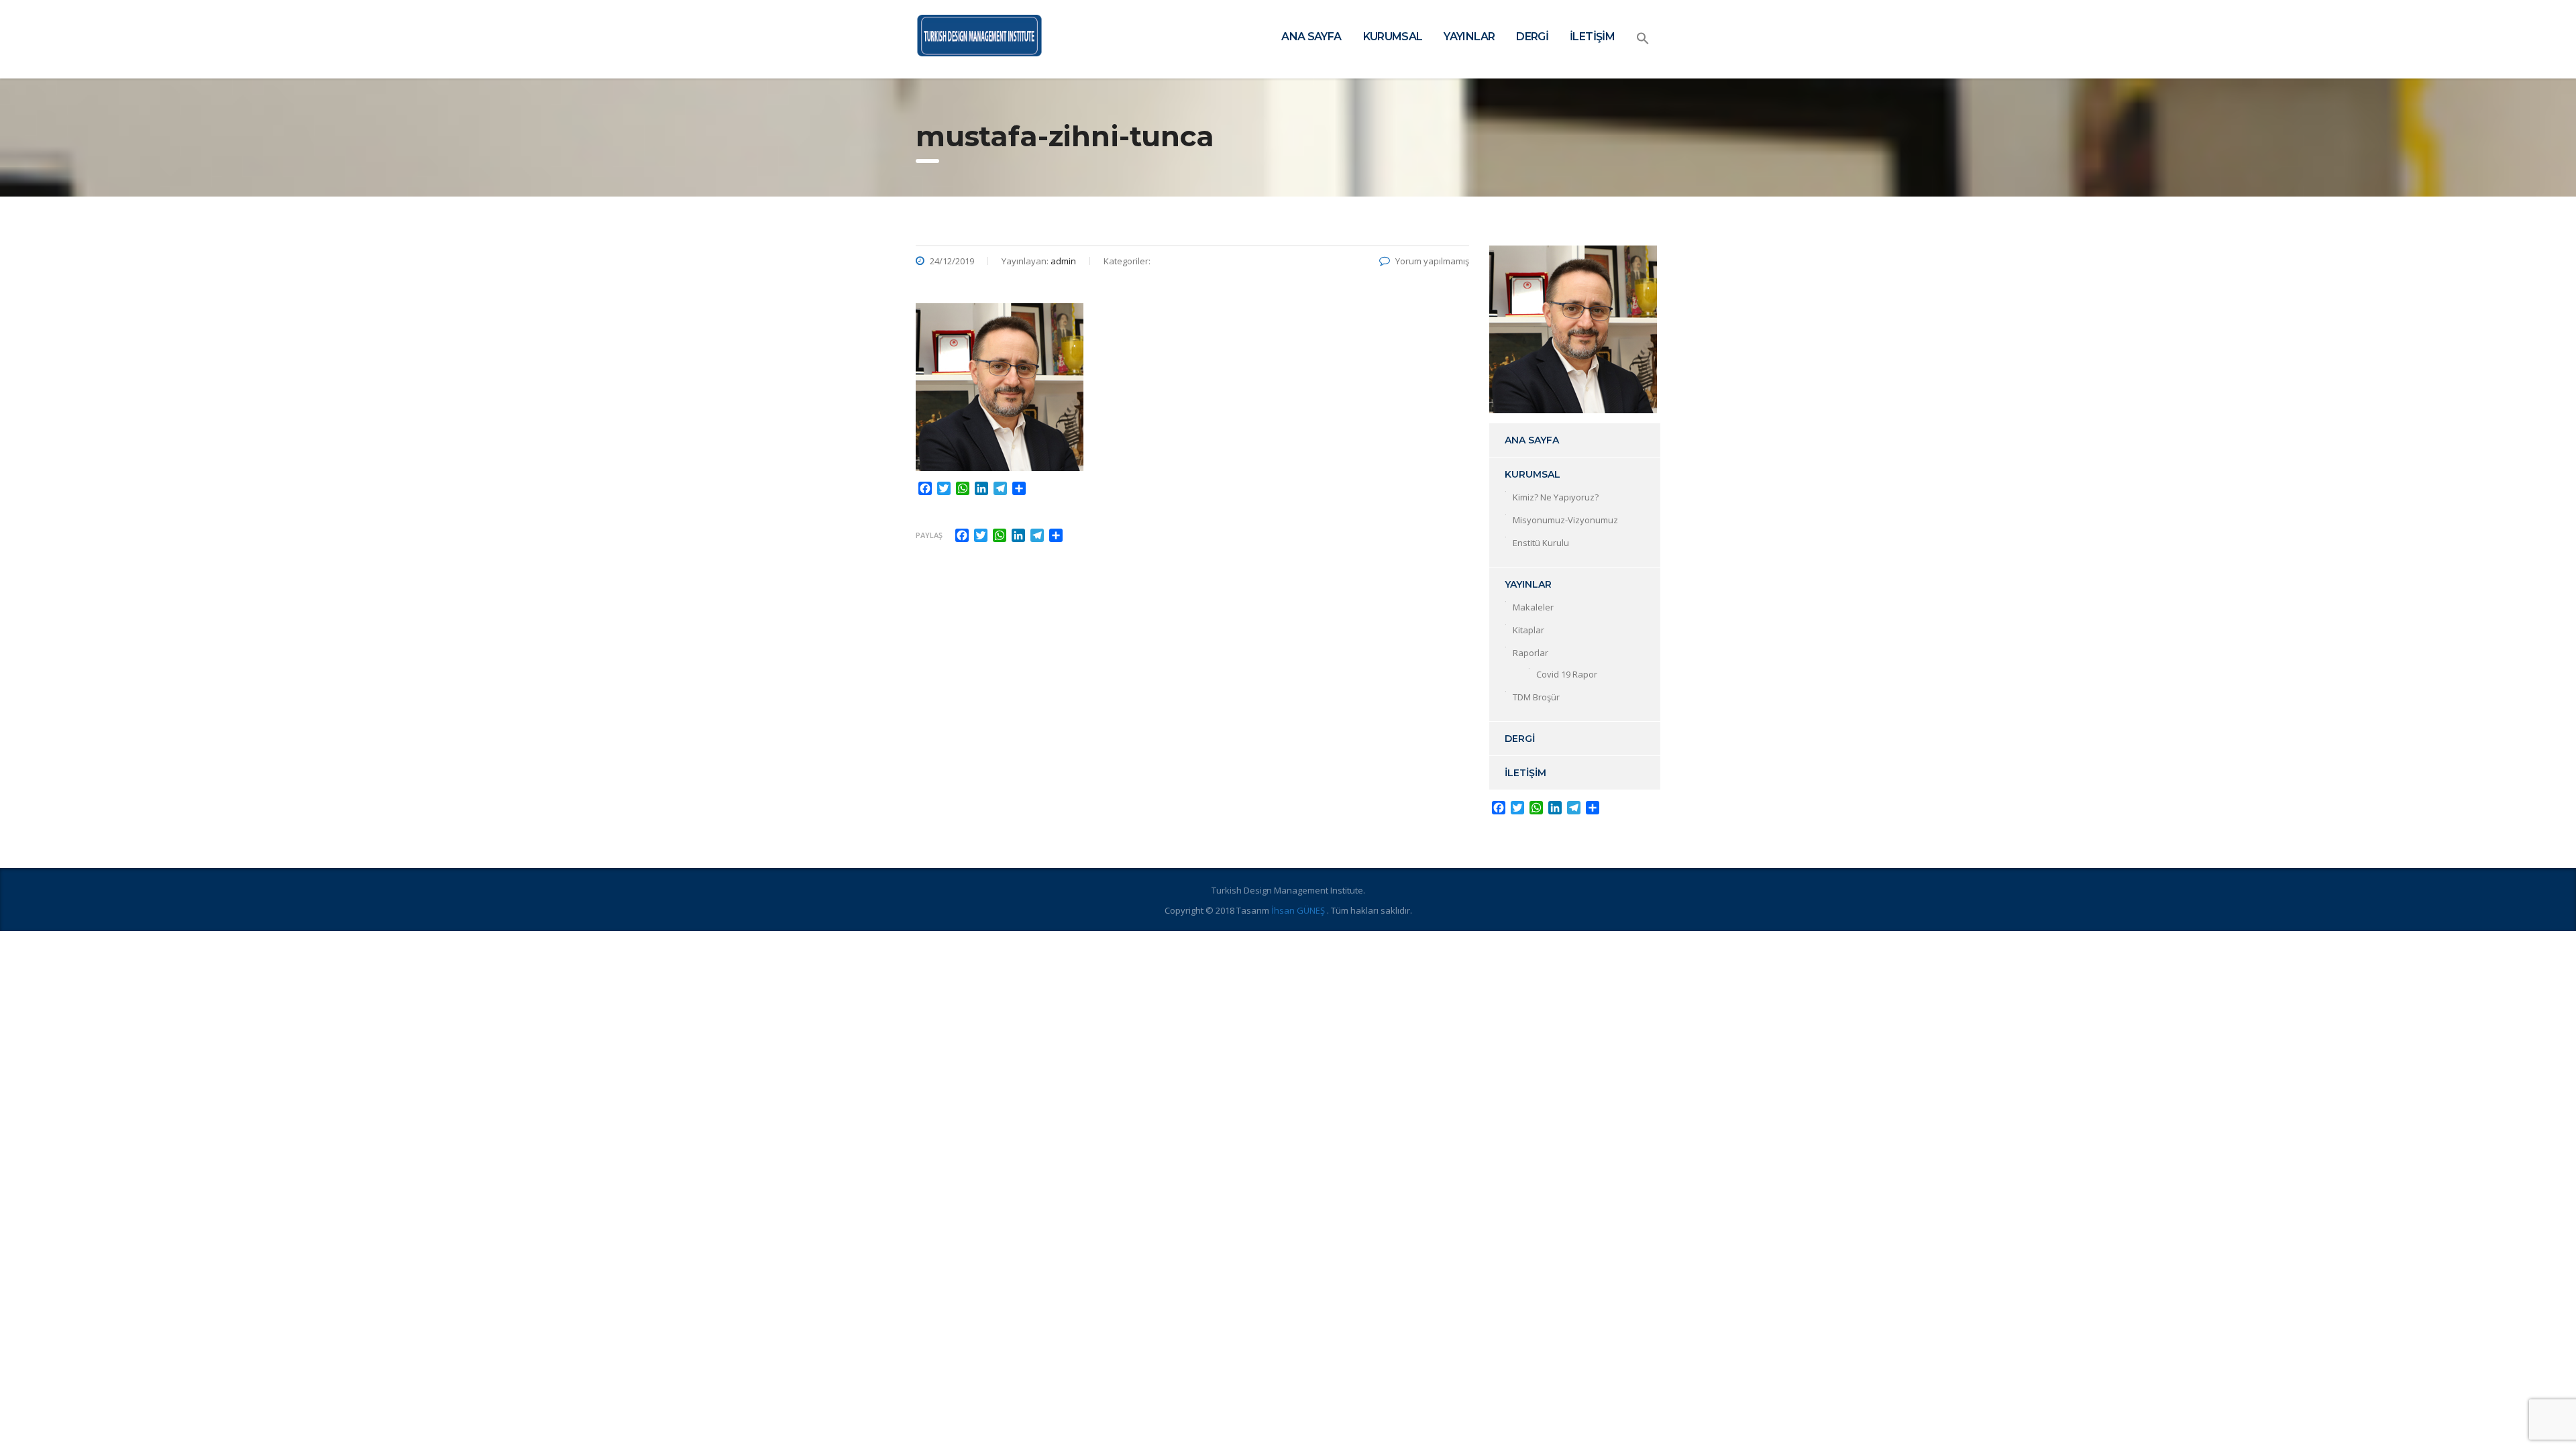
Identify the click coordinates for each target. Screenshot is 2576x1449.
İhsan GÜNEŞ (1299, 910)
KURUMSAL (1393, 37)
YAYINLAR (1469, 37)
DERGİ (1532, 37)
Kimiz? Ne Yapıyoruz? (1556, 497)
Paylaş (929, 535)
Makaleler (1533, 607)
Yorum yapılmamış (1432, 261)
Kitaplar (1528, 630)
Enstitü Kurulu (1541, 543)
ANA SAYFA (1311, 37)
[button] (1643, 39)
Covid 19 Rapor (1567, 674)
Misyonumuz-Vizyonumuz (1565, 520)
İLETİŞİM (1592, 37)
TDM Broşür (1536, 697)
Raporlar (1531, 653)
